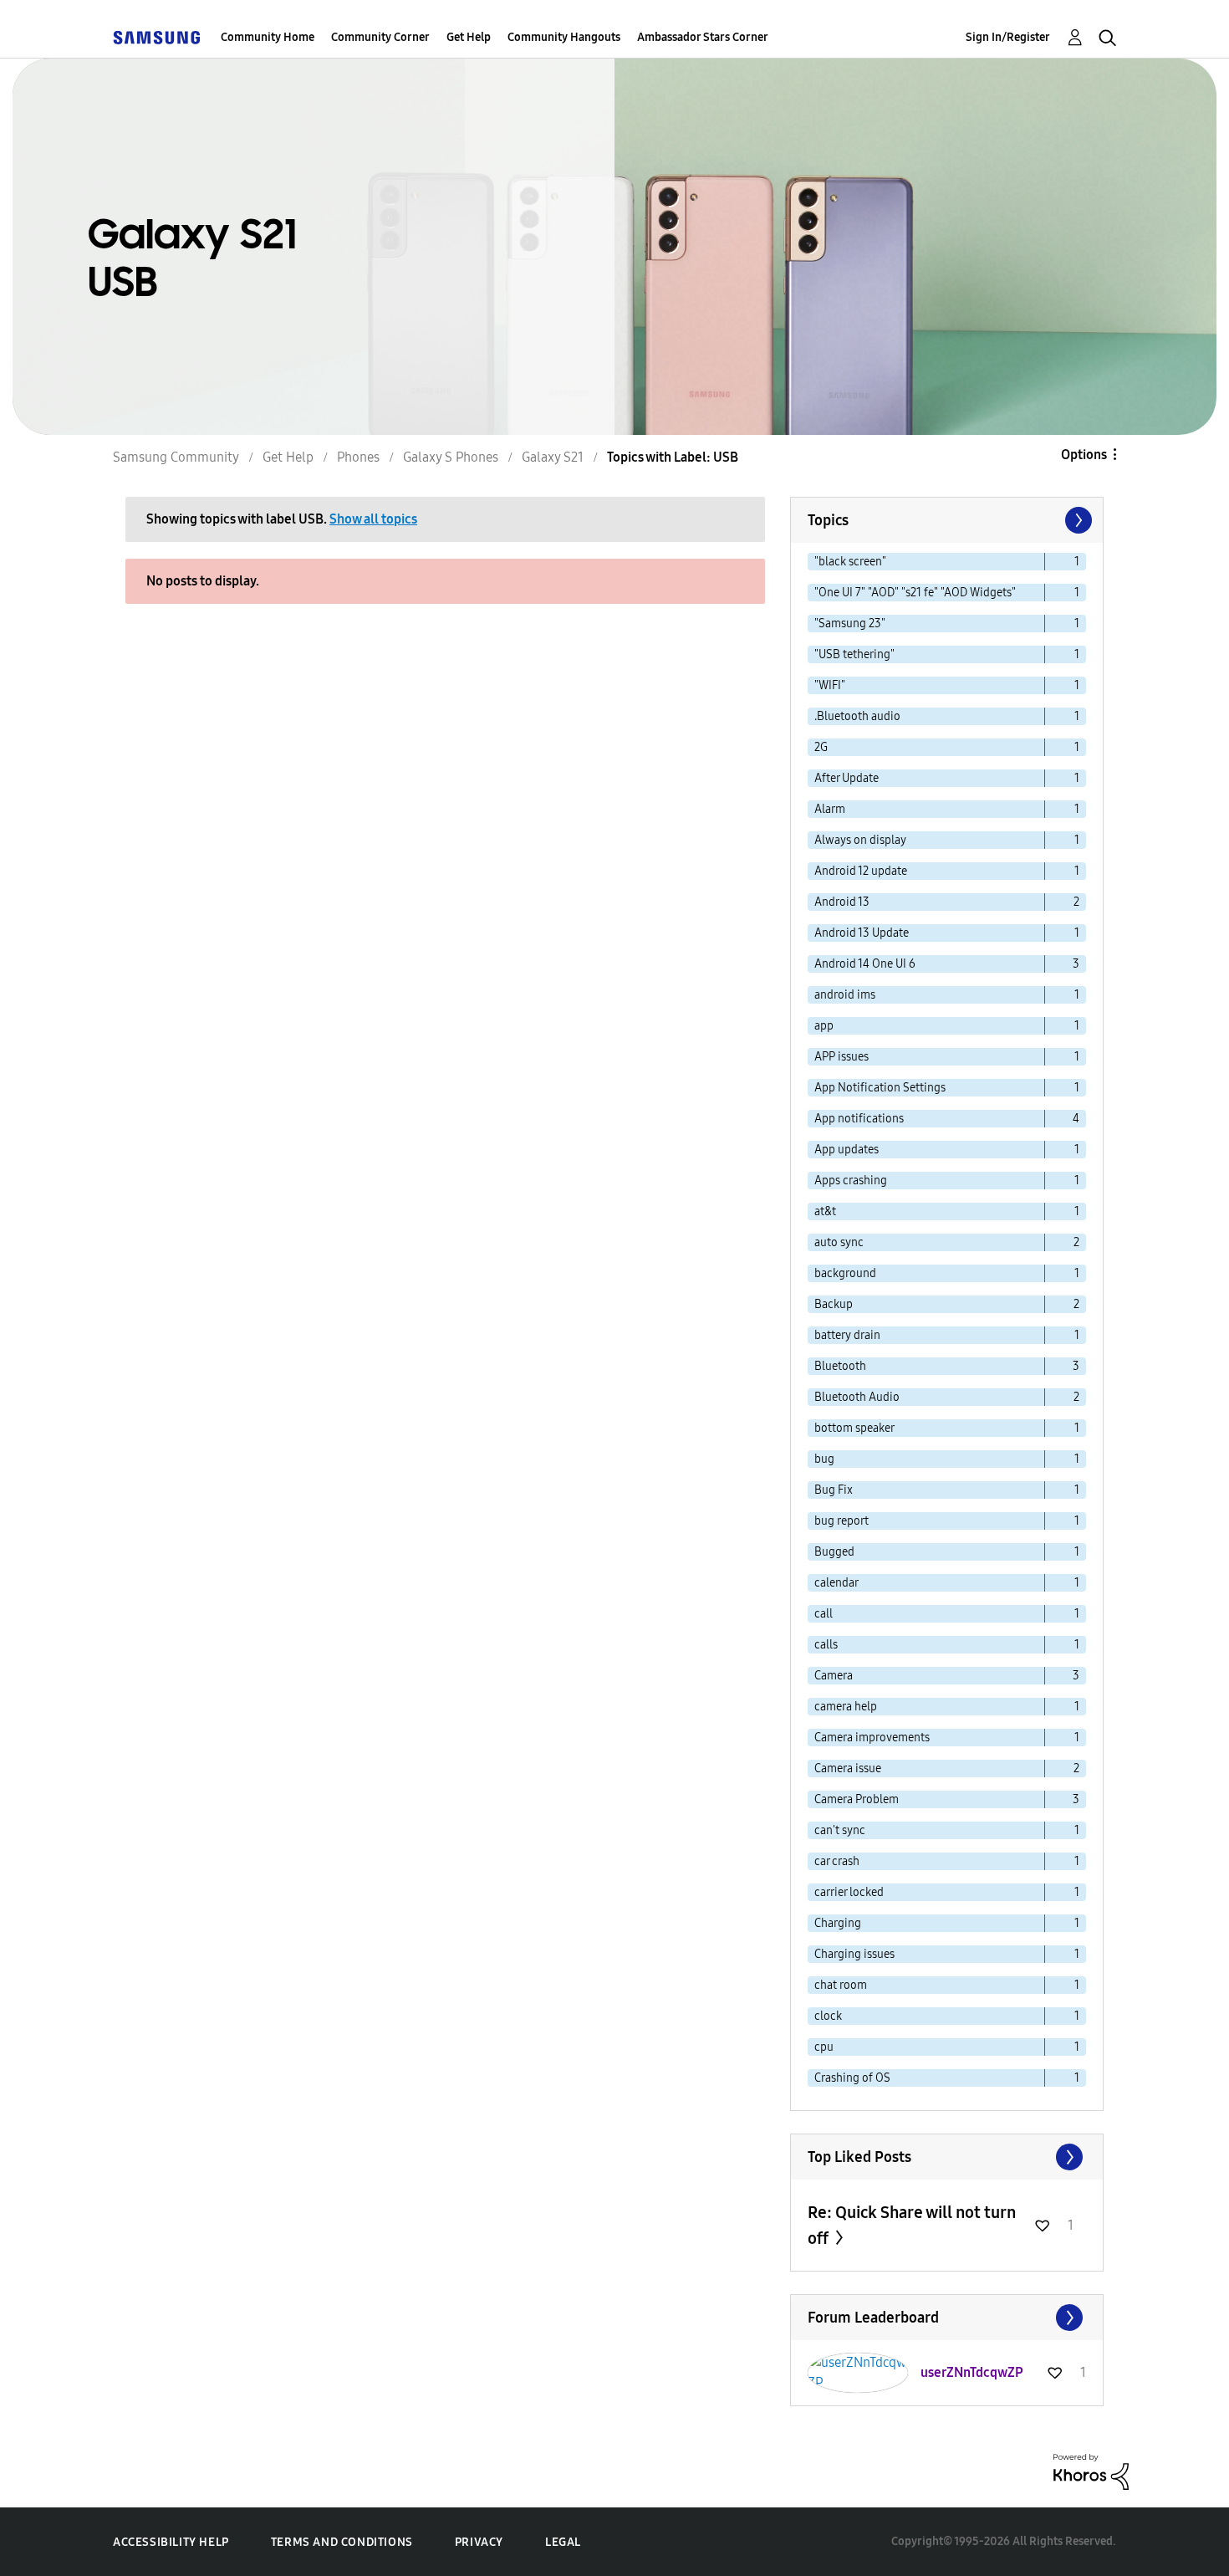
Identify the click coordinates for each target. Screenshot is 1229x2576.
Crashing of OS (852, 2078)
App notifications (859, 1119)
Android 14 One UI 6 (865, 964)
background (845, 1273)
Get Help (469, 37)
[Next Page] (1077, 520)
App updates (847, 1150)
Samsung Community (176, 457)
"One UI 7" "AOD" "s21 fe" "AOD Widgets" (915, 593)
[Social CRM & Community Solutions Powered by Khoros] (1091, 2471)
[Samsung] (156, 37)
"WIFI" (830, 685)
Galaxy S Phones (451, 457)
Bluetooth (840, 1366)
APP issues (841, 1057)
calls (826, 1645)
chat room (841, 1985)
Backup (834, 1304)
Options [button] (1084, 455)
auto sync (839, 1242)
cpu (824, 2047)
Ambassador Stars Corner (703, 37)
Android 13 (842, 902)
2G (821, 747)
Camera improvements (872, 1738)
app (824, 1026)
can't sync (840, 1830)
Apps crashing (851, 1181)
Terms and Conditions (342, 2542)
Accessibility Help (171, 2542)
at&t (825, 1211)
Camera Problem (857, 1799)
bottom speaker (854, 1428)
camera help (846, 1707)
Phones (358, 457)
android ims (845, 995)
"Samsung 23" (850, 624)
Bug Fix (834, 1490)
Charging (838, 1923)
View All (947, 2157)
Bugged (834, 1552)
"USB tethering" (854, 654)
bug (824, 1459)
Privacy (479, 2542)
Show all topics (373, 519)
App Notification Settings (880, 1088)
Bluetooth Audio (857, 1397)
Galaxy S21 (553, 457)
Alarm (830, 809)
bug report (841, 1521)
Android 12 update (861, 871)
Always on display (860, 840)
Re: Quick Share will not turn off (912, 2225)
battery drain (847, 1335)
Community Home (268, 37)
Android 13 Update (862, 933)
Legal (563, 2542)
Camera (834, 1676)
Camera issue (848, 1768)
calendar (836, 1583)
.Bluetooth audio (857, 716)
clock (828, 2016)
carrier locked (849, 1892)
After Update (847, 778)
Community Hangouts (564, 37)
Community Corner (380, 37)
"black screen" (850, 562)
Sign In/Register (1008, 37)
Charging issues (854, 1954)
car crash (837, 1861)
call (824, 1614)
